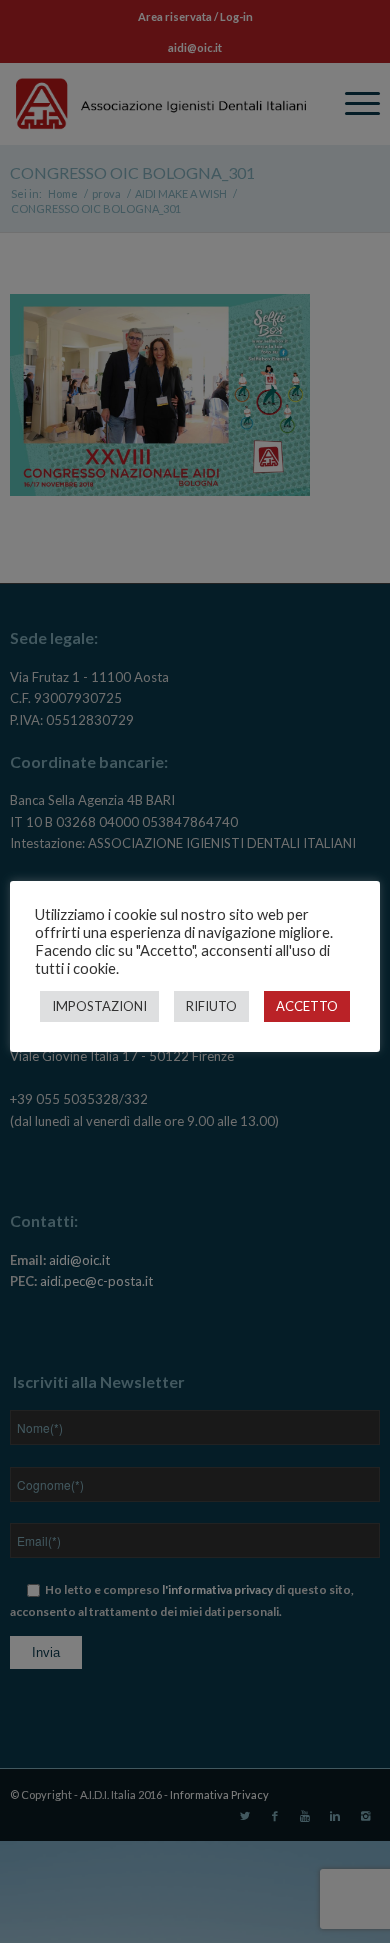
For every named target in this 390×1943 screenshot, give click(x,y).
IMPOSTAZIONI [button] (99, 1006)
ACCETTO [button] (307, 1006)
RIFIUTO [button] (211, 1006)
